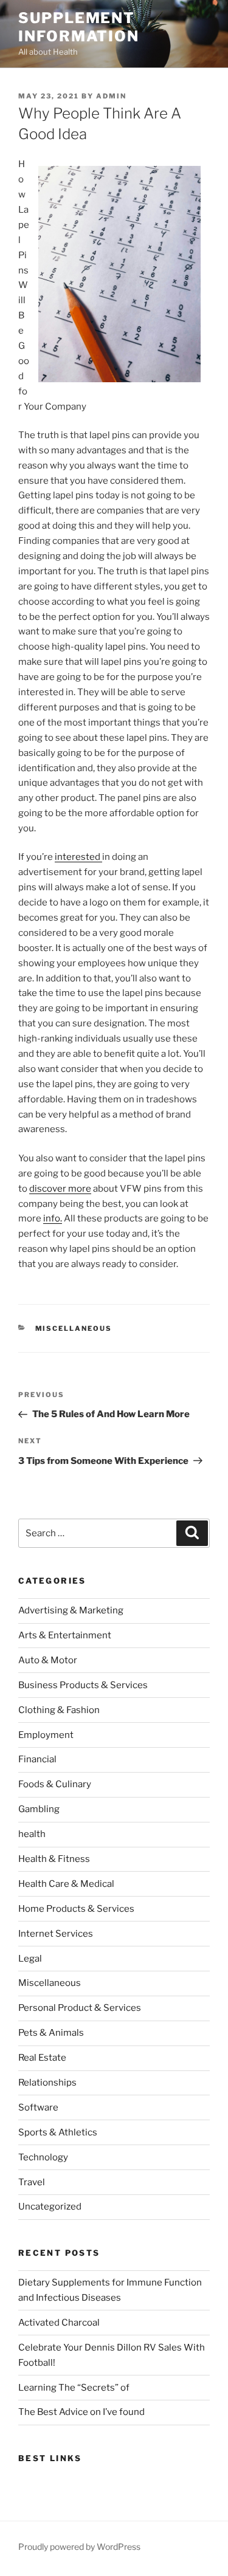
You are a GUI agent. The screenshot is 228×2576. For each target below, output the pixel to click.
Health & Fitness (54, 1859)
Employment (46, 1735)
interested (78, 857)
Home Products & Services (76, 1909)
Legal (30, 1959)
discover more (60, 1189)
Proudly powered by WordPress (79, 2547)
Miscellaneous (74, 1328)
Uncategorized (50, 2207)
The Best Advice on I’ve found (81, 2412)
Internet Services (56, 1934)
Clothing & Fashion (59, 1710)
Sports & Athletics (58, 2132)
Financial (37, 1759)
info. (53, 1218)
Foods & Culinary (55, 1784)
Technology (43, 2157)
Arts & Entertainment (65, 1635)
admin (111, 96)
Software (38, 2107)
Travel (32, 2182)
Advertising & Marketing (71, 1610)
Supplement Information (79, 27)
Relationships (47, 2083)
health (32, 1834)
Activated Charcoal (59, 2323)
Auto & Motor (48, 1660)
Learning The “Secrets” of (74, 2388)
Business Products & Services (83, 1685)
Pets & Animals (51, 2033)
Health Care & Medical (66, 1884)
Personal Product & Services (80, 2008)
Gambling (39, 1809)
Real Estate (42, 2058)
